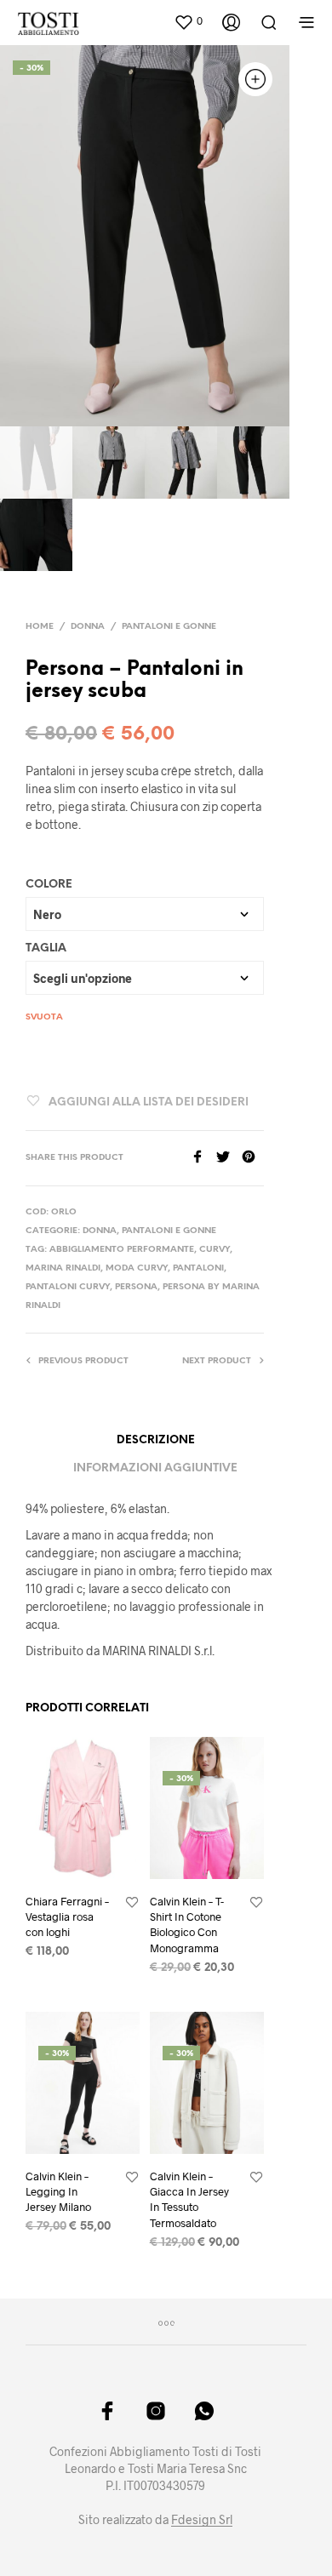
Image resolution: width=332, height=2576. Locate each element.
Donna (88, 627)
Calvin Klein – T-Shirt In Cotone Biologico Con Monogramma (187, 1925)
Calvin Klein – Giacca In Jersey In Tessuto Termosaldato (189, 2199)
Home (40, 627)
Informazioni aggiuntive (155, 1468)
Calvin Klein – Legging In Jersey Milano (58, 2191)
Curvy (215, 1250)
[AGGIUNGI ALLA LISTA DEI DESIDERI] (132, 1903)
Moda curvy (137, 1268)
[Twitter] (229, 1158)
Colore (49, 885)
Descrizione (156, 1440)
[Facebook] (203, 1158)
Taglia (46, 948)
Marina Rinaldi (63, 1268)
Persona (136, 1287)
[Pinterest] (253, 1158)
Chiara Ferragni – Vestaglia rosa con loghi (67, 1916)
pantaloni (198, 1268)
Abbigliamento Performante (122, 1250)
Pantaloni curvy (68, 1287)
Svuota (44, 1017)
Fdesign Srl (202, 2520)
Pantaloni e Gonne (169, 627)
